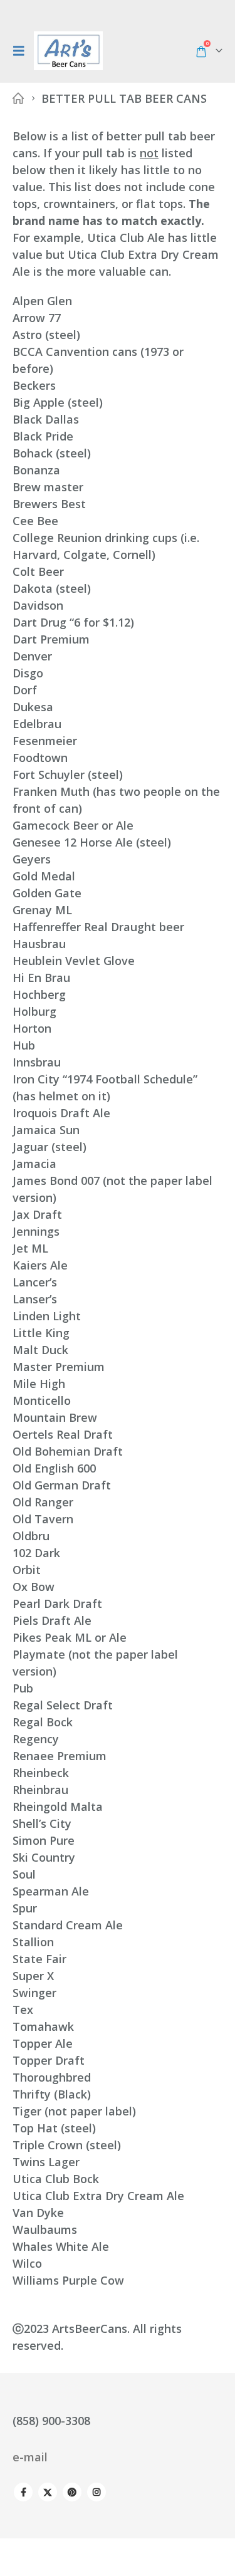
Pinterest (72, 2492)
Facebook (23, 2492)
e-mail (30, 2457)
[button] (22, 51)
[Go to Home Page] (18, 99)
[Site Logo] (68, 51)
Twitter (48, 2492)
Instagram (97, 2492)
